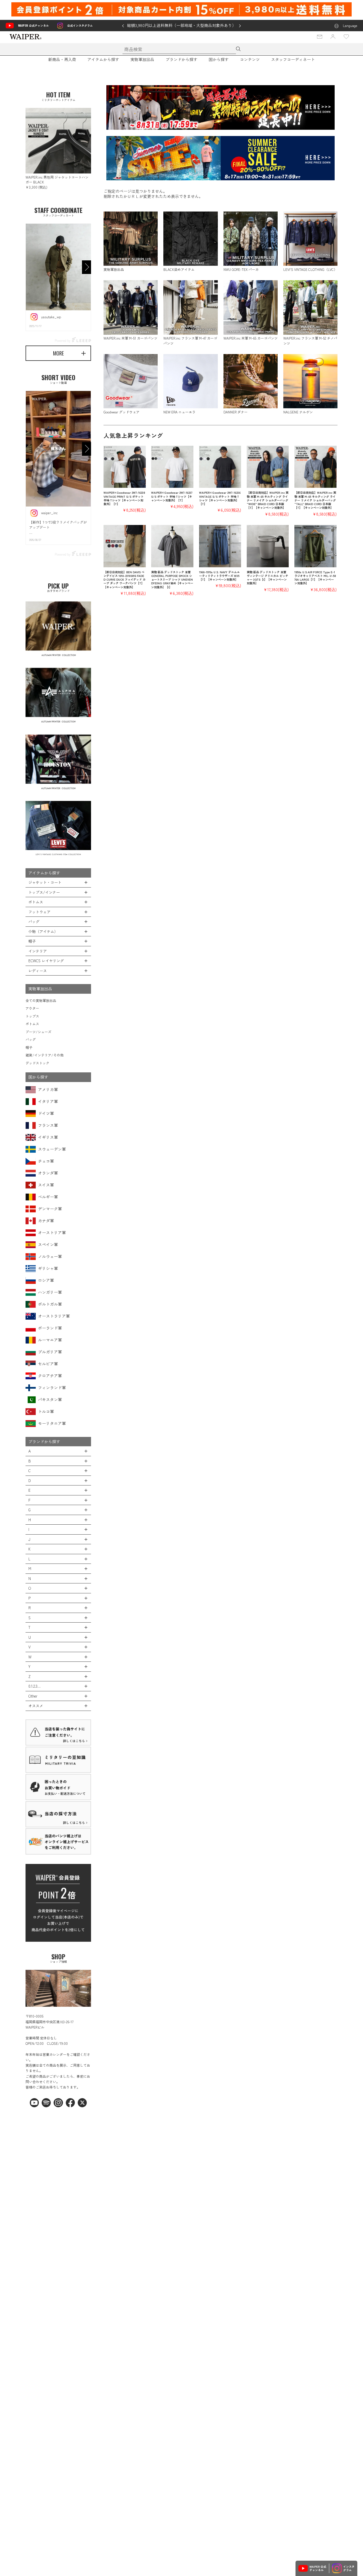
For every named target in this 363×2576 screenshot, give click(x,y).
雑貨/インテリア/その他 (45, 1055)
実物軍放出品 (142, 59)
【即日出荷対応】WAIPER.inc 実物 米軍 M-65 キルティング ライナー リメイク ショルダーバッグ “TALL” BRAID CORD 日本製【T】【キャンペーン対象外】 (315, 500)
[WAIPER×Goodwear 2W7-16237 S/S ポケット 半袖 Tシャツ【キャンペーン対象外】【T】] (172, 467)
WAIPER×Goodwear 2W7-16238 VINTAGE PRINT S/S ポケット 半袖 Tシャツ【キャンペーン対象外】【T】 (124, 498)
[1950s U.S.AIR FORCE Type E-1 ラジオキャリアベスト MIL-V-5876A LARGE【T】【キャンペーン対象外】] (315, 546)
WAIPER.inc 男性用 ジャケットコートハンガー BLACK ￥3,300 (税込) (57, 182)
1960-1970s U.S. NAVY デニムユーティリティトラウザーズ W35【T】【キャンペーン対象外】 (219, 576)
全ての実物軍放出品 (41, 1000)
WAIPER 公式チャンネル (33, 25)
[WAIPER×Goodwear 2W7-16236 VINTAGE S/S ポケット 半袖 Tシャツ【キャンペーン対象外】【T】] (220, 467)
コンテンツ (250, 59)
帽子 (29, 1047)
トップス (32, 1016)
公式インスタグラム (80, 25)
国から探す (219, 59)
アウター (32, 1008)
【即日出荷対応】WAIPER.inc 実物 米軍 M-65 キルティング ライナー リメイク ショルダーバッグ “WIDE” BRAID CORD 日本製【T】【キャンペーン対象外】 (268, 500)
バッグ (31, 1039)
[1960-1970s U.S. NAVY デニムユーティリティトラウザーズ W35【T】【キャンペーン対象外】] (220, 546)
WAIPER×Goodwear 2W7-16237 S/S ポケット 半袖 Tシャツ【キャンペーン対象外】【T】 (172, 496)
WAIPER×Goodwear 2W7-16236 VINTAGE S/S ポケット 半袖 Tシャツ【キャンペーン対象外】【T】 (220, 498)
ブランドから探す (181, 59)
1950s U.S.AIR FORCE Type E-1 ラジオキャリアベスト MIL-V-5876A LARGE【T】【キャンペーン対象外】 (315, 578)
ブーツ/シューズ (38, 1032)
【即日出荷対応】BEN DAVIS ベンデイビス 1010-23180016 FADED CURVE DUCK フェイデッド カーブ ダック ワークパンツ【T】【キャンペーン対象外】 (124, 579)
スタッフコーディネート (293, 59)
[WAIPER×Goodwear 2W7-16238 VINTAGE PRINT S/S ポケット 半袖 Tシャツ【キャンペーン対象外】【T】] (125, 467)
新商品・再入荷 (62, 59)
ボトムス (32, 1024)
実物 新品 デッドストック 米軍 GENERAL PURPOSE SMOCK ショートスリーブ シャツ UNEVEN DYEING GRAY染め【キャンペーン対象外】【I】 (172, 579)
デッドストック (37, 1063)
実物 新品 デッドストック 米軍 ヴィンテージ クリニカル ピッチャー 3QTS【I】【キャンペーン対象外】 (267, 578)
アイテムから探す (103, 59)
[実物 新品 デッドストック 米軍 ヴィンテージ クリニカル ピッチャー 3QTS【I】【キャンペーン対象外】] (268, 546)
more (58, 353)
